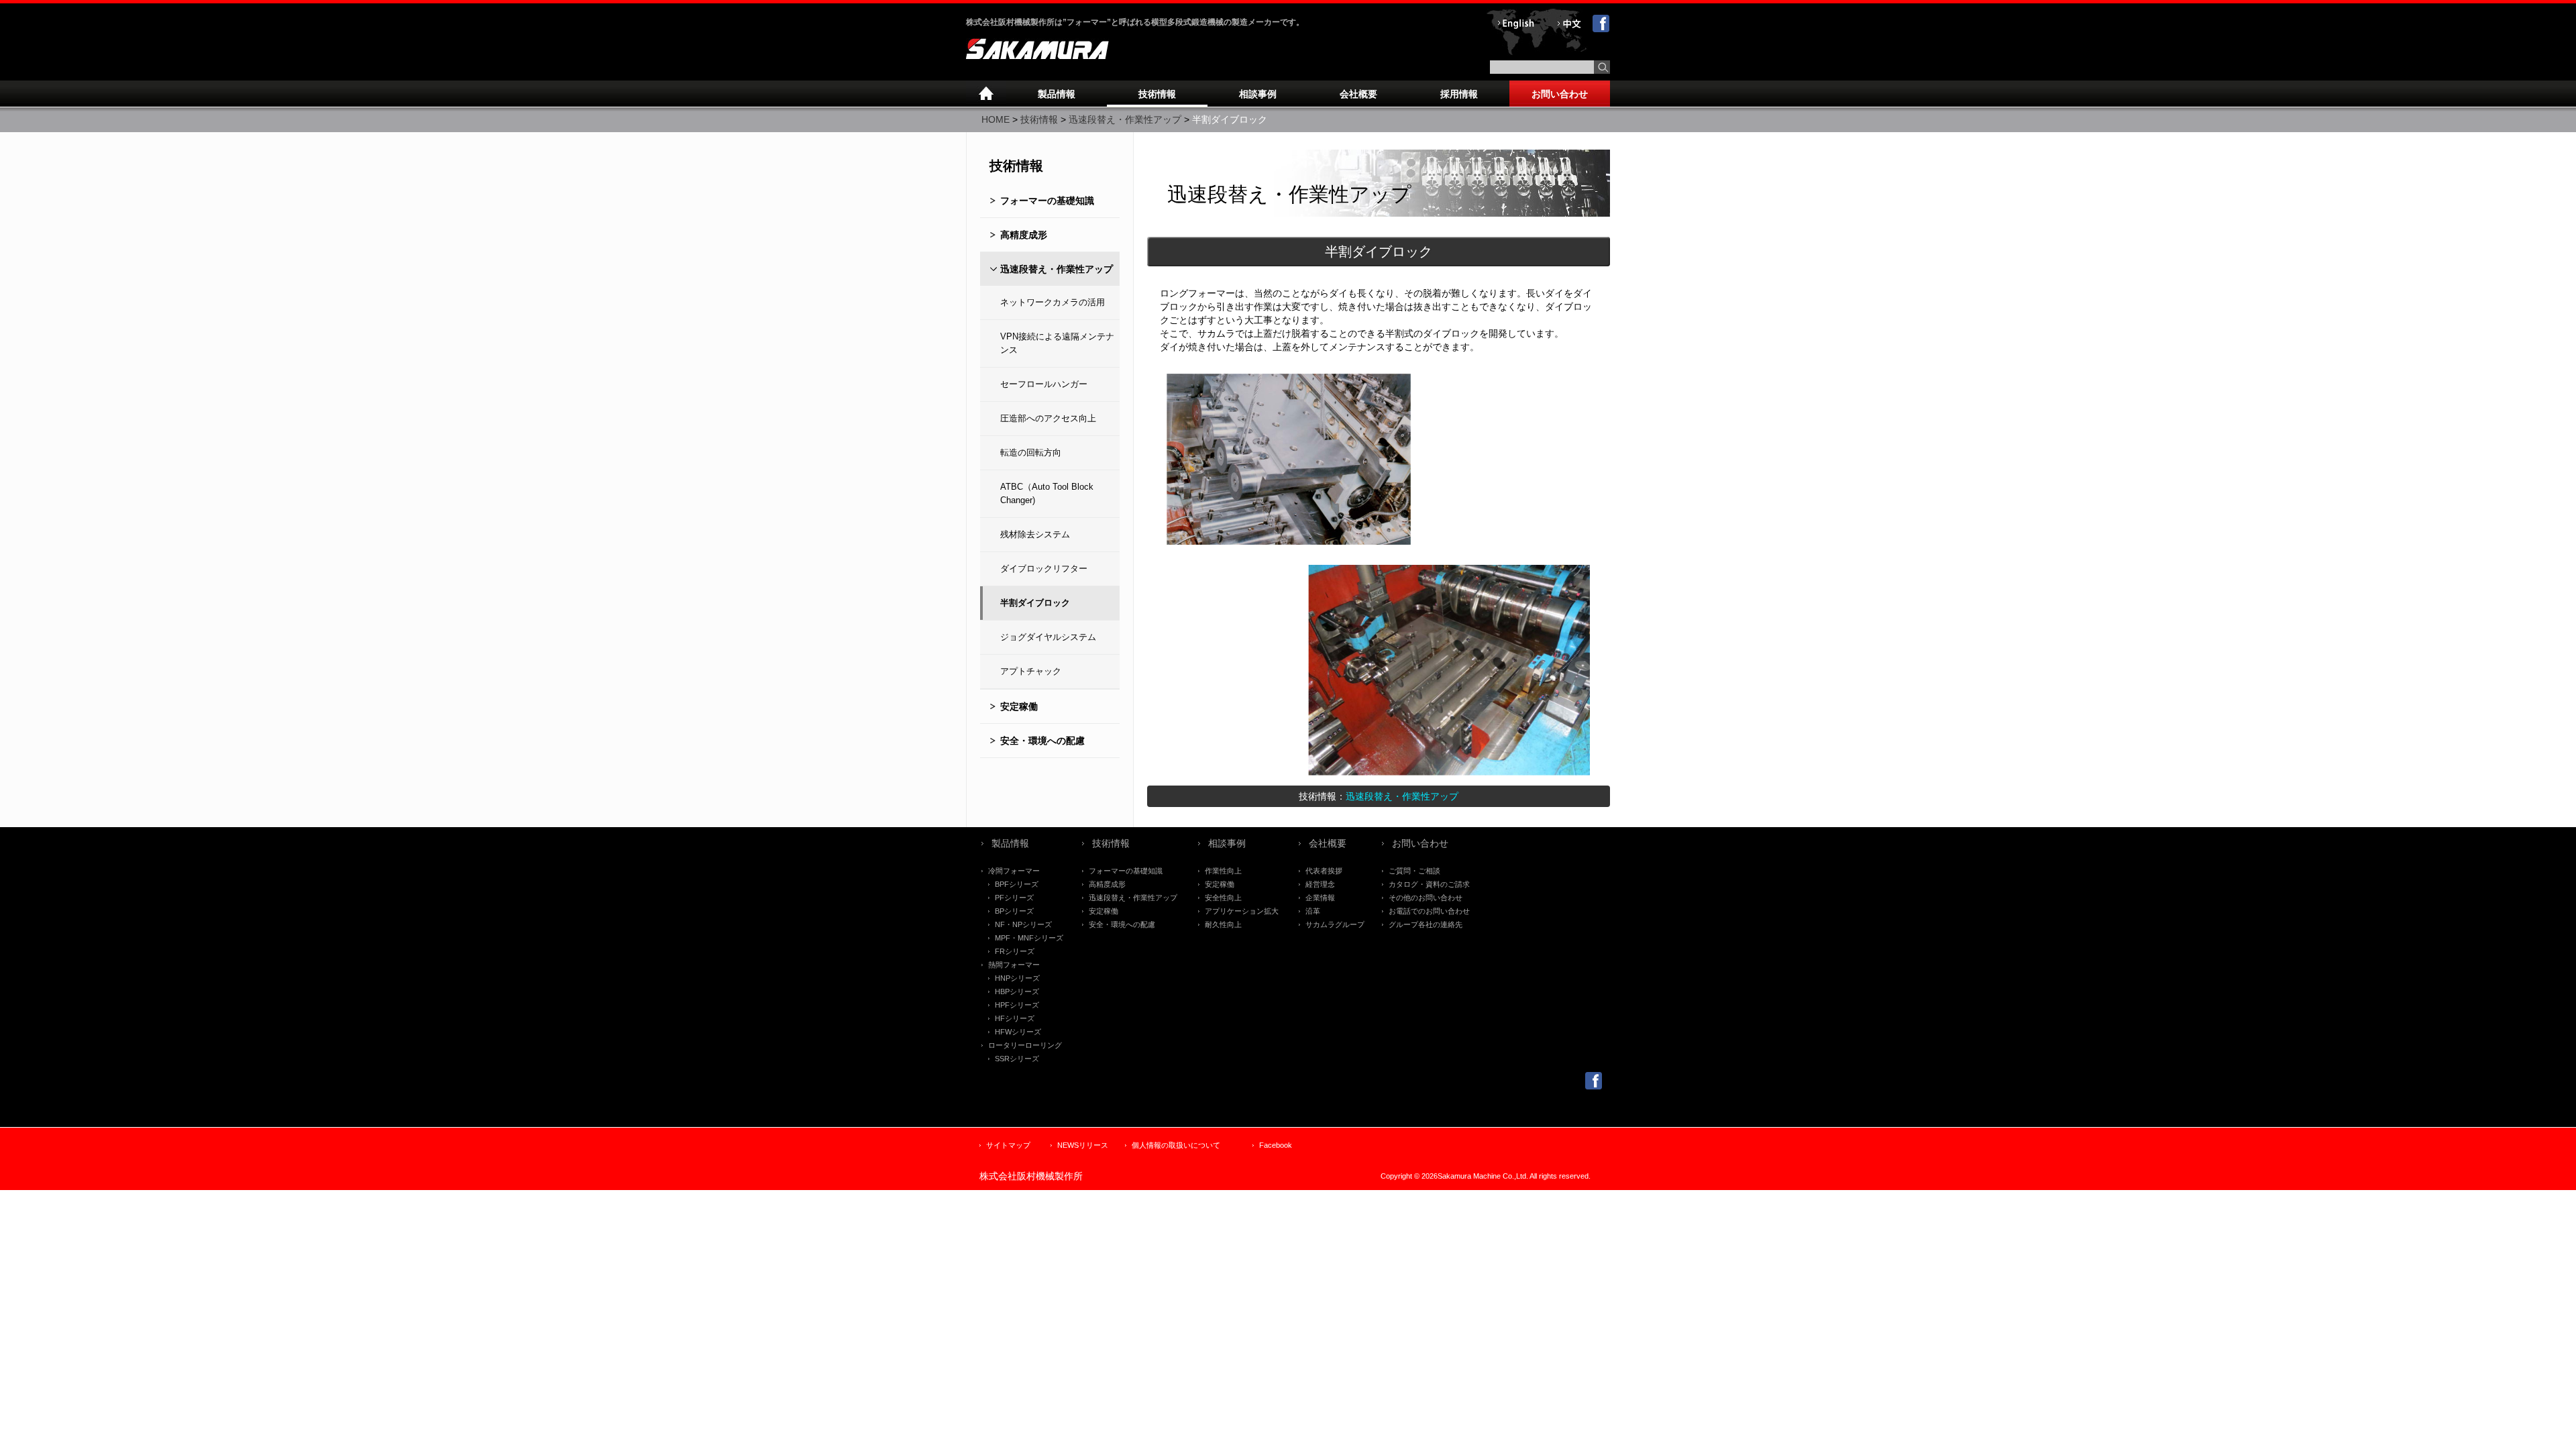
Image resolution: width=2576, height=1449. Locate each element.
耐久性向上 (1223, 924)
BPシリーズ (1014, 911)
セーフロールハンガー (1044, 384)
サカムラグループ (1335, 924)
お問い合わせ (1560, 94)
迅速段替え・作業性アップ (1125, 119)
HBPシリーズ (1017, 991)
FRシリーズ (1015, 951)
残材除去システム (1035, 534)
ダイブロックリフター (1044, 569)
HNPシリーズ (1017, 978)
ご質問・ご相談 (1414, 871)
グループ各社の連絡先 (1426, 924)
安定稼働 (1019, 706)
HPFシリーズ (1017, 1005)
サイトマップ (1008, 1145)
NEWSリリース (1083, 1145)
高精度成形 (1024, 235)
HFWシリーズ (1018, 1032)
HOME (996, 119)
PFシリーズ (1014, 898)
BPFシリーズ (1017, 884)
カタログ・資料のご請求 (1429, 884)
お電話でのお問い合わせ (1429, 911)
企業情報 (1320, 898)
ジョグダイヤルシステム (1048, 637)
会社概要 (1358, 94)
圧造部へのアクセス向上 (1048, 418)
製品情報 (1057, 94)
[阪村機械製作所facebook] (1594, 1086)
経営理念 (1320, 884)
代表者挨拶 (1324, 871)
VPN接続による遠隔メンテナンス (1057, 343)
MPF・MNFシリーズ (1029, 938)
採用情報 (1459, 94)
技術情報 (1157, 94)
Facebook (1276, 1145)
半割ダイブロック (1035, 603)
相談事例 (1258, 94)
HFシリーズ (1015, 1018)
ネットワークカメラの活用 (1053, 302)
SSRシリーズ (1017, 1059)
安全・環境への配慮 (1042, 741)
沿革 (1313, 911)
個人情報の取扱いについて (1176, 1145)
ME (986, 94)
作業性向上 (1223, 871)
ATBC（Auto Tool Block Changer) (1047, 493)
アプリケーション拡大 (1242, 911)
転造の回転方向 (1031, 452)
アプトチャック (1031, 671)
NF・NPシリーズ (1023, 924)
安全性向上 (1223, 898)
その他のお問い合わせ (1426, 898)
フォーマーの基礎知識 (1047, 201)
